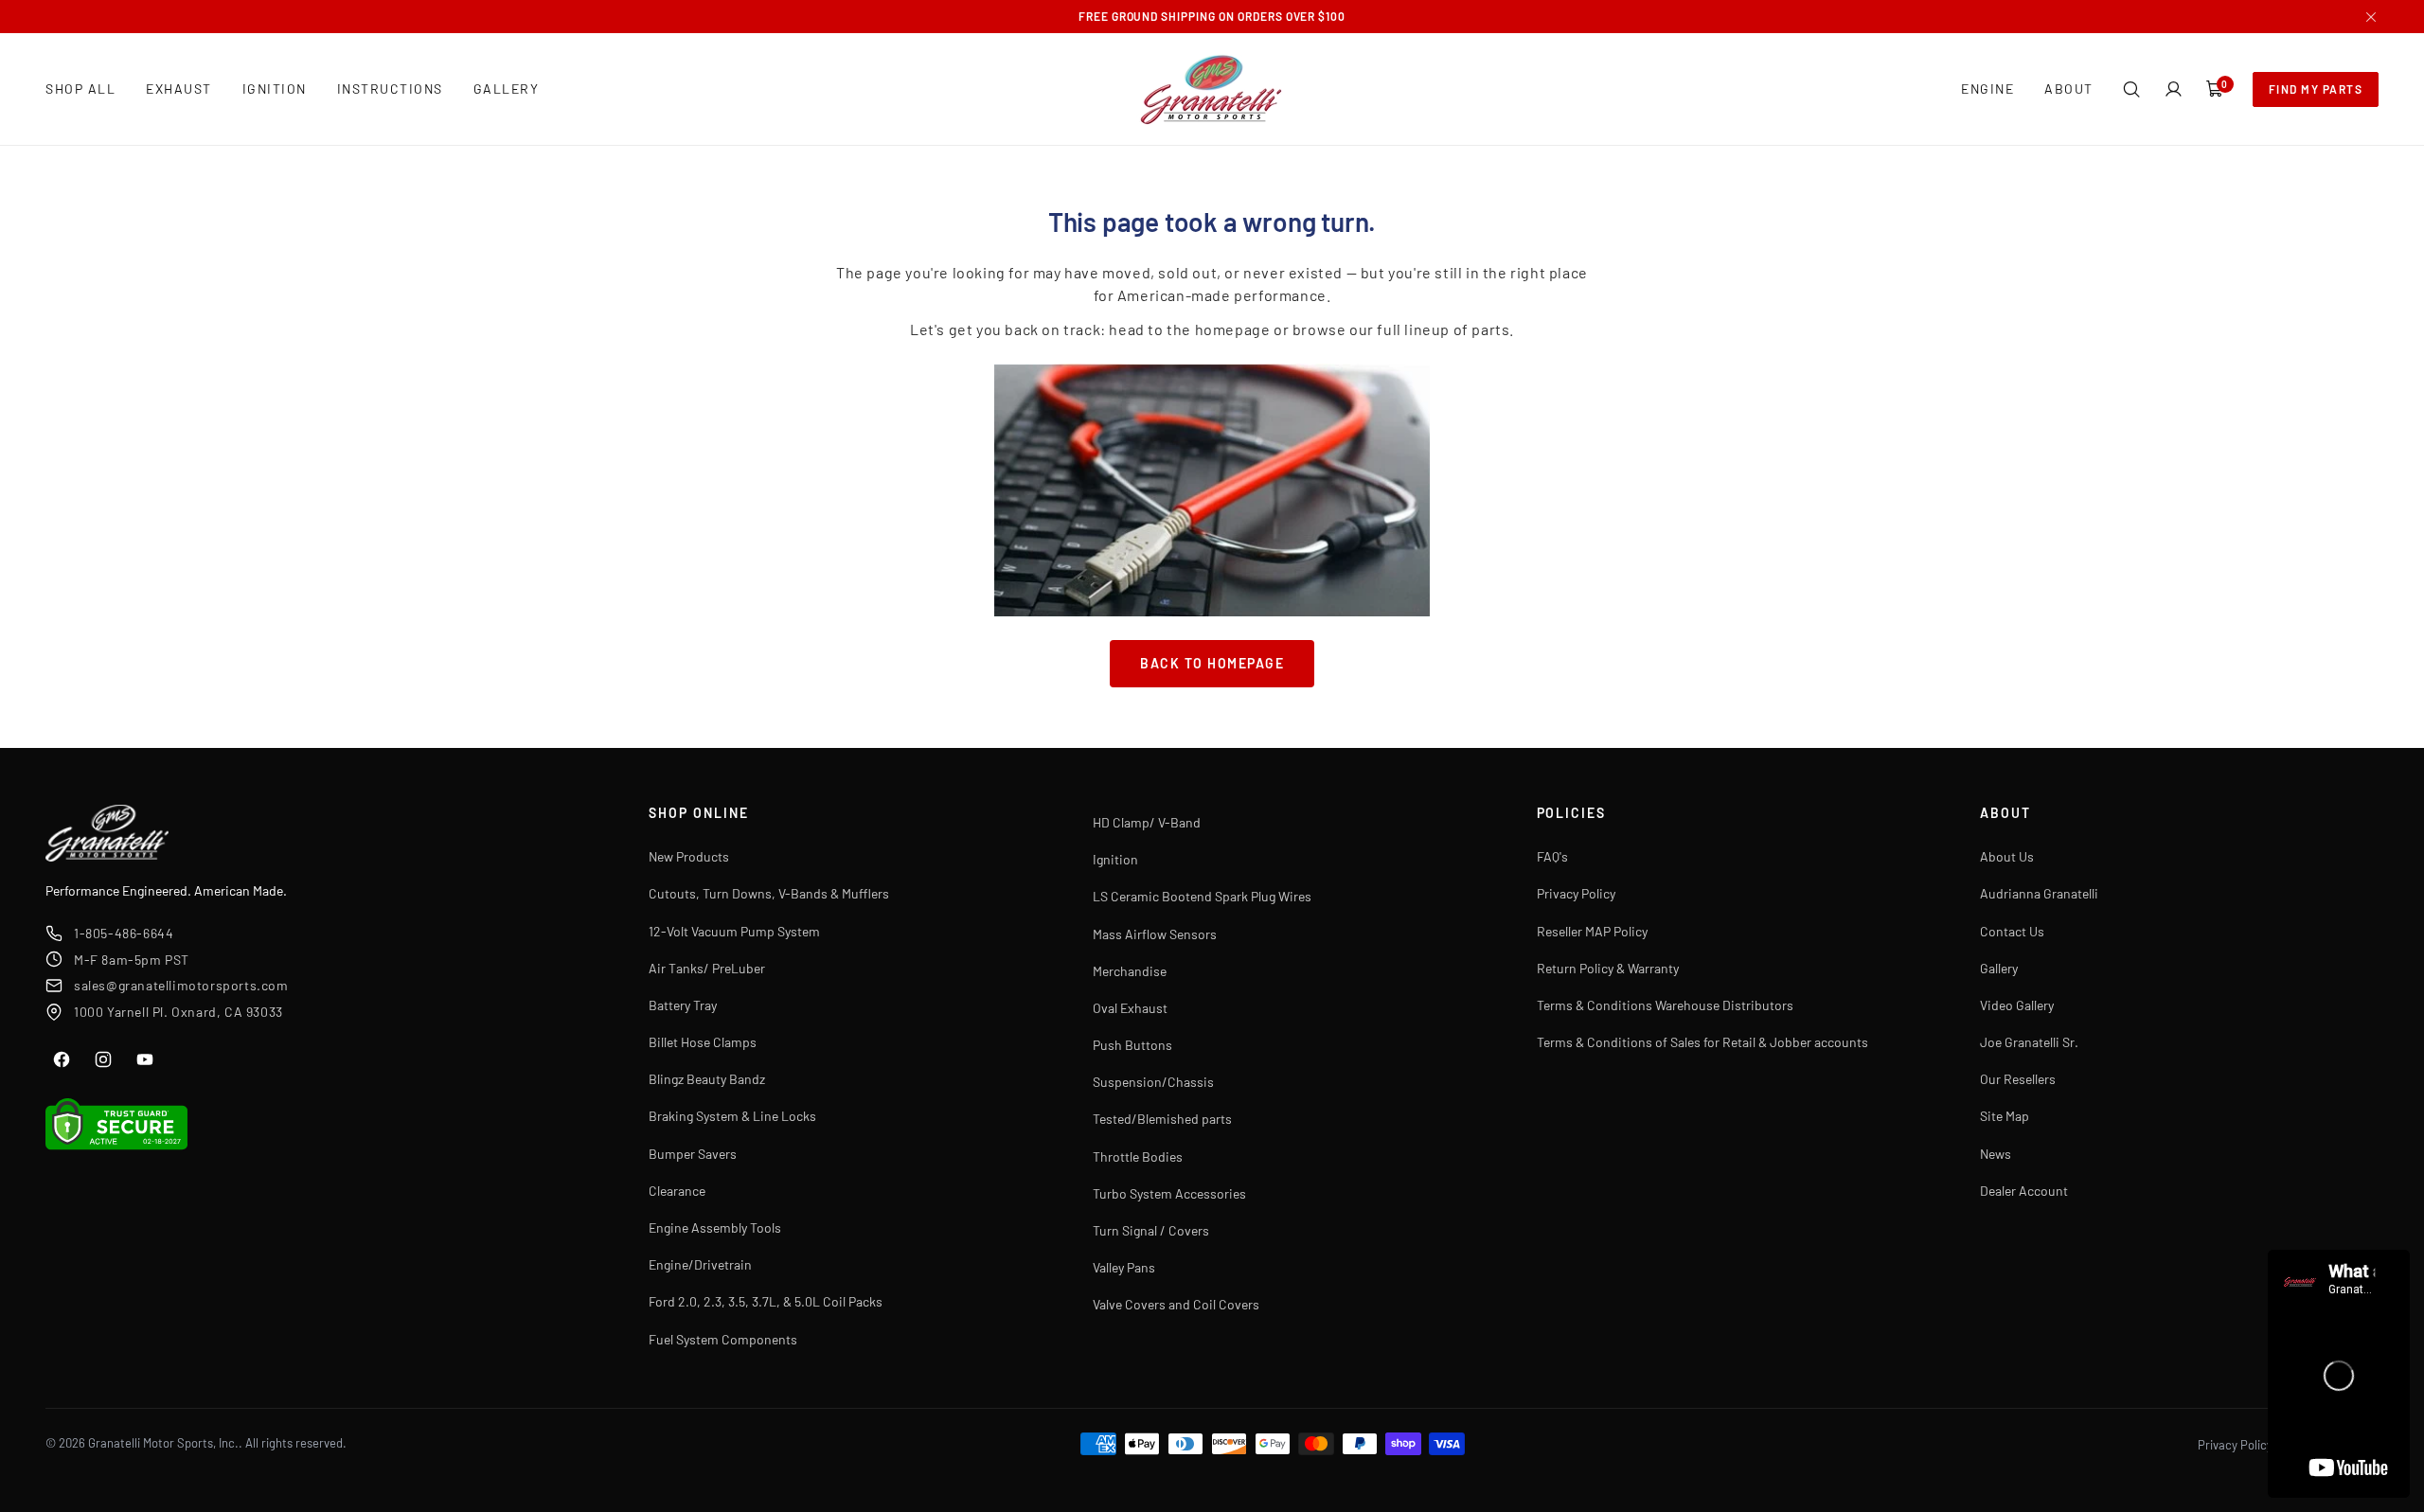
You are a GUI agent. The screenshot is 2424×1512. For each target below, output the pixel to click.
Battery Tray (683, 1005)
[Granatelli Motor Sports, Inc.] (1212, 89)
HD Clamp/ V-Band (1147, 822)
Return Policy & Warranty (1608, 968)
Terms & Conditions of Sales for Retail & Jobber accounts (1702, 1042)
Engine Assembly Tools (715, 1227)
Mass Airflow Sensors (1155, 934)
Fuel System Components (723, 1339)
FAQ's (1552, 856)
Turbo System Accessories (1169, 1193)
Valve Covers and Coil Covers (1176, 1304)
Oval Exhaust (1130, 1008)
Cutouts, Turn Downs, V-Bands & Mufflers (769, 893)
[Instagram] (103, 1059)
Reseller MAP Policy (1592, 931)
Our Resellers (2018, 1079)
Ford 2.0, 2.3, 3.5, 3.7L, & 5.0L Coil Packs (766, 1301)
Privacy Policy (1576, 893)
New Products (689, 856)
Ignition (1115, 859)
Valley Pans (1124, 1267)
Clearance (677, 1191)
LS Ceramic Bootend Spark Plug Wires (1202, 896)
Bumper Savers (693, 1154)
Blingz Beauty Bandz (707, 1079)
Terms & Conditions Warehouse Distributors (1665, 1005)
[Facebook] (62, 1059)
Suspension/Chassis (1153, 1082)
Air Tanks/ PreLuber (707, 968)
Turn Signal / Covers (1151, 1230)
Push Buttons (1132, 1045)
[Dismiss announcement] (2371, 17)
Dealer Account (2024, 1191)
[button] (2131, 89)
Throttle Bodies (1138, 1156)
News (1996, 1154)
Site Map (2005, 1116)
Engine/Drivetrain (700, 1264)
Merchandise (1130, 971)
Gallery (1999, 968)
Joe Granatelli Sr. (2029, 1042)
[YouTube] (145, 1059)
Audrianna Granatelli (2039, 893)
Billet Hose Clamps (703, 1042)
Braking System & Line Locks (732, 1116)
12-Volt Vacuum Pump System (734, 931)
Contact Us (2012, 931)
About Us (2007, 856)
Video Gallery (2017, 1005)
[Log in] (2173, 89)
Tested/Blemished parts (1162, 1119)
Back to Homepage (1212, 663)
